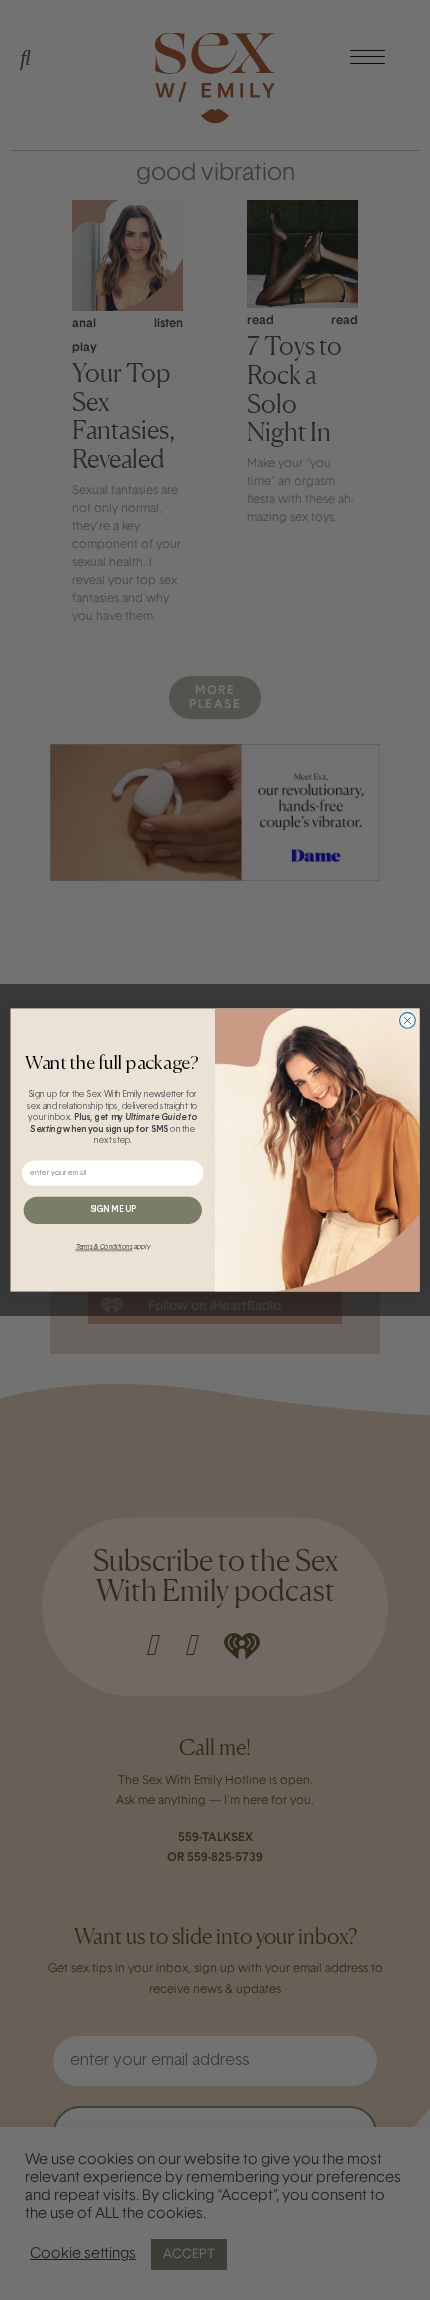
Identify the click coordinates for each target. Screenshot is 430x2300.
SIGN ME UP (113, 1210)
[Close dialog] (408, 1021)
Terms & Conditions (104, 1247)
